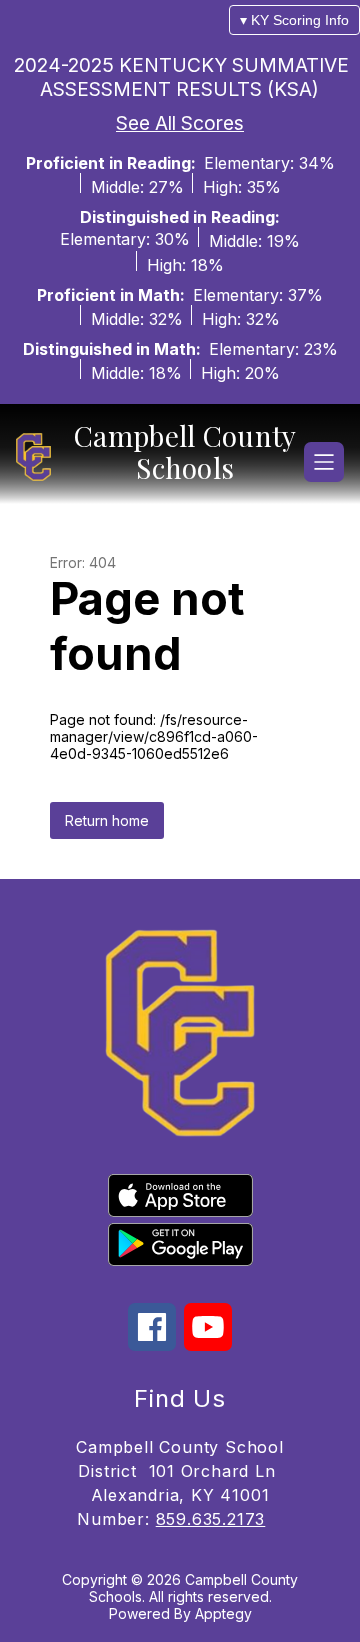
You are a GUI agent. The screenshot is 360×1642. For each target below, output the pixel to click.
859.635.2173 (211, 1519)
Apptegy (223, 1613)
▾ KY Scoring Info (294, 20)
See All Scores (180, 123)
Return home (107, 820)
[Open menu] (324, 462)
